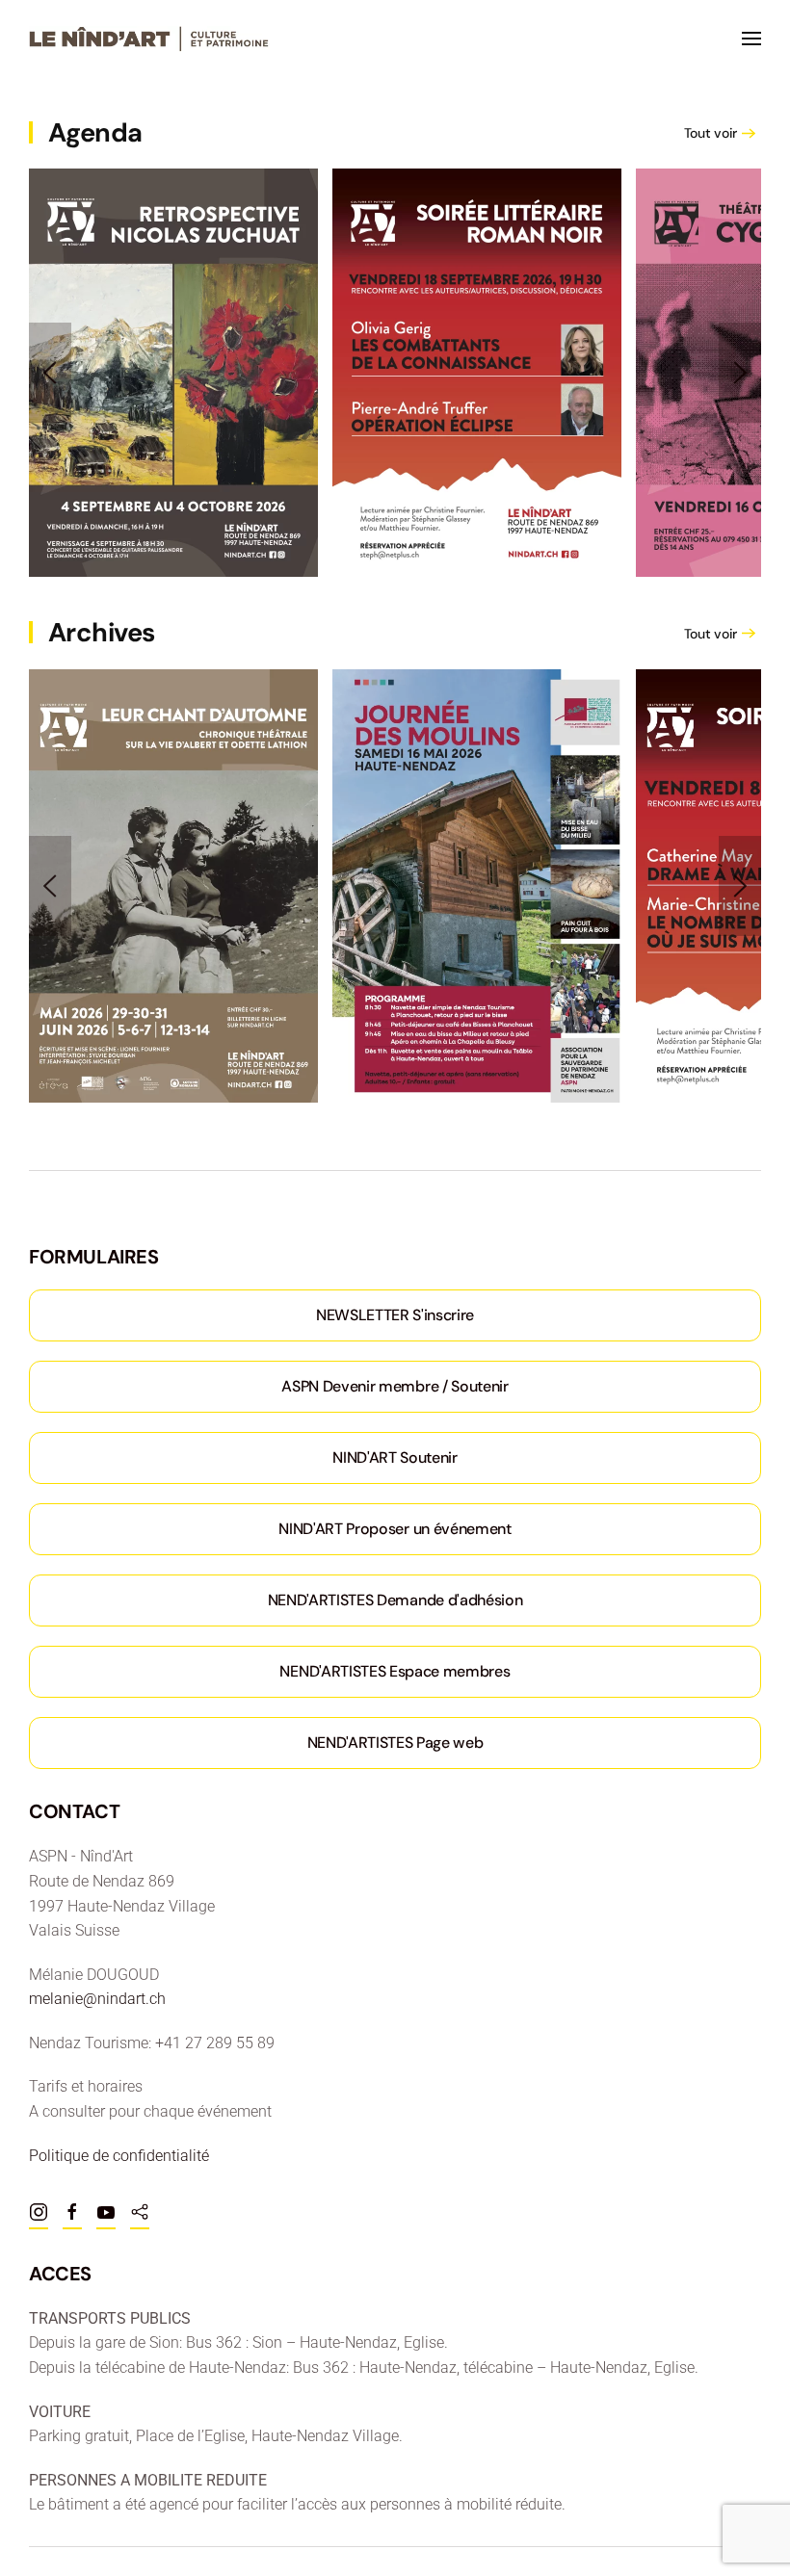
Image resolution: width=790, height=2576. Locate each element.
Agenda (95, 132)
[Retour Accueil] (149, 39)
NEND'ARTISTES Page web (395, 1743)
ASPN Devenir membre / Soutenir (395, 1386)
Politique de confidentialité (119, 2156)
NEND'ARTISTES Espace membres (395, 1671)
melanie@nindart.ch (97, 1999)
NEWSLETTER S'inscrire (395, 1315)
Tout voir (711, 133)
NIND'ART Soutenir (395, 1457)
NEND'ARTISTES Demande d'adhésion (395, 1600)
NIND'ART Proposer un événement (395, 1529)
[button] (751, 39)
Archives (102, 632)
